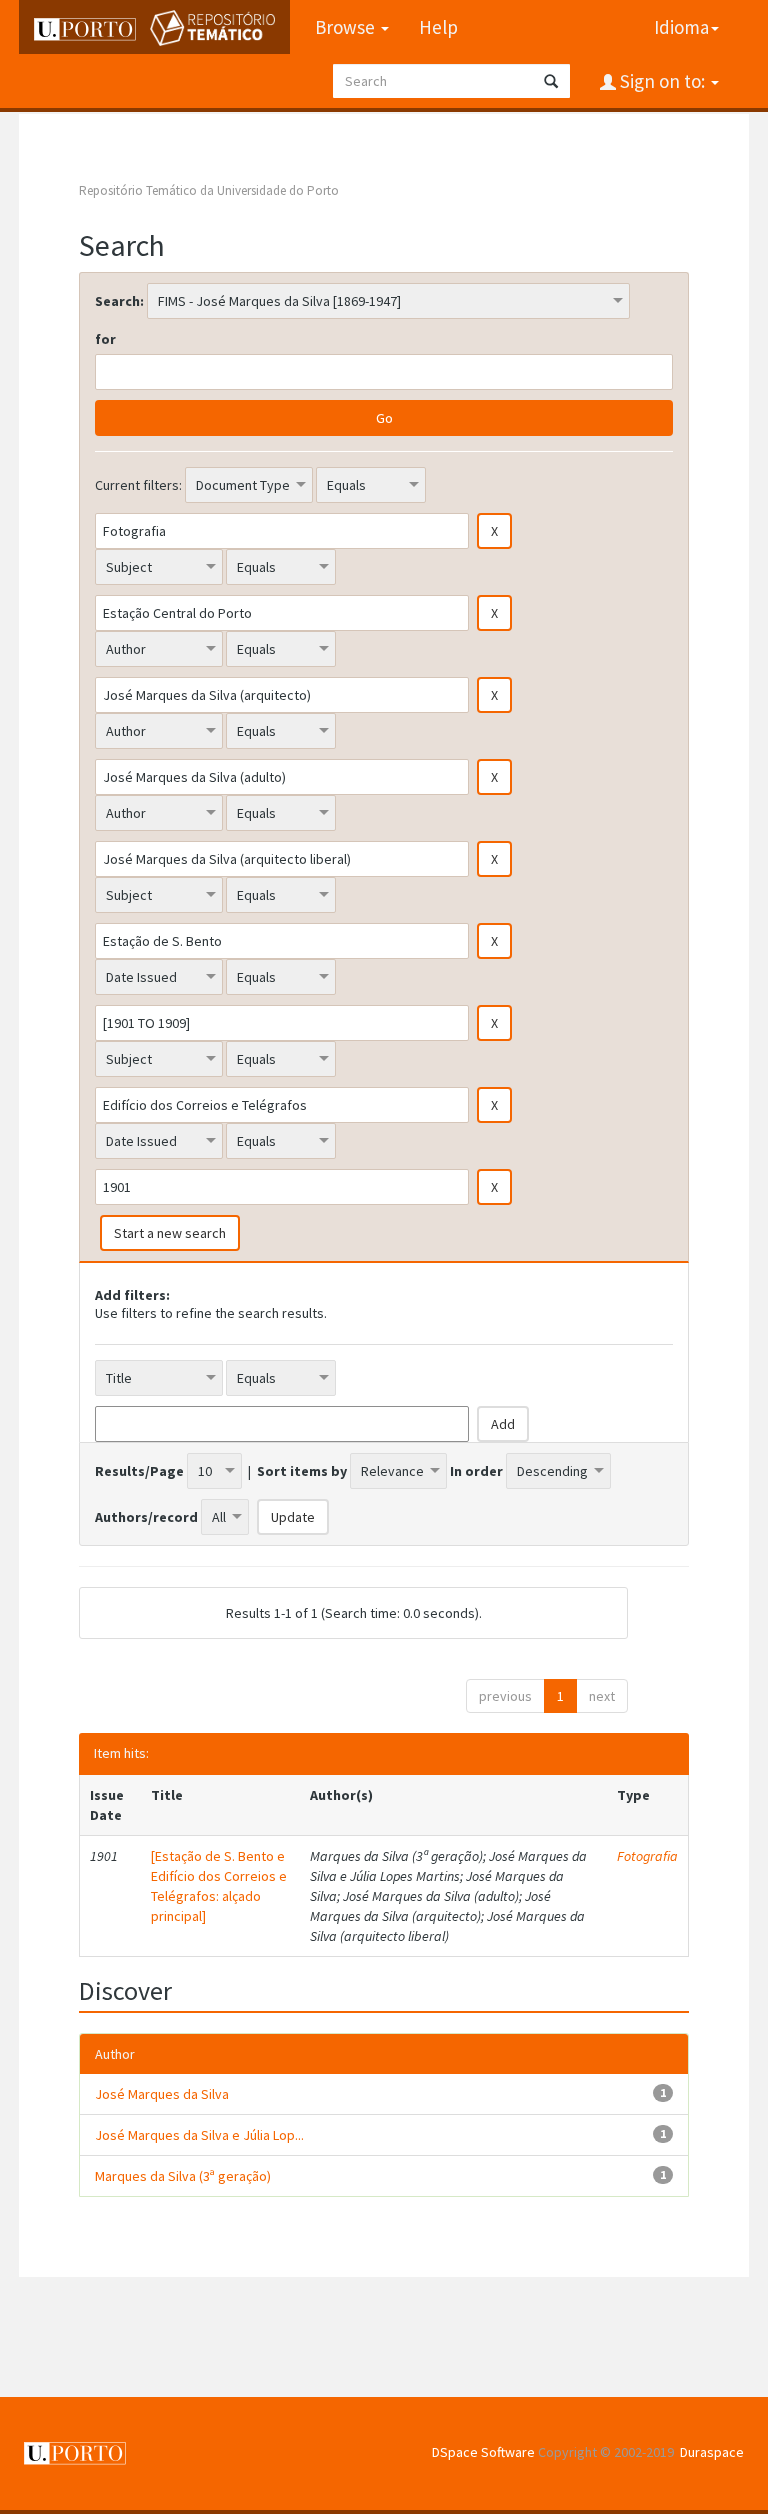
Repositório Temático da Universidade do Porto (209, 190)
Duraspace (712, 2452)
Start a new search (170, 1233)
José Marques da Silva (162, 2094)
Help (438, 27)
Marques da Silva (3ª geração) (183, 2176)
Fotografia (647, 1856)
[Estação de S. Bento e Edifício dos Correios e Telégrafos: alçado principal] (219, 1886)
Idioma (681, 27)
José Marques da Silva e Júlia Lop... (199, 2135)
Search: (119, 301)
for (105, 339)
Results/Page (139, 1471)
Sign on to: (662, 81)
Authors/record (146, 1517)
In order (476, 1471)
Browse (347, 27)
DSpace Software (483, 2452)
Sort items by (302, 1471)
